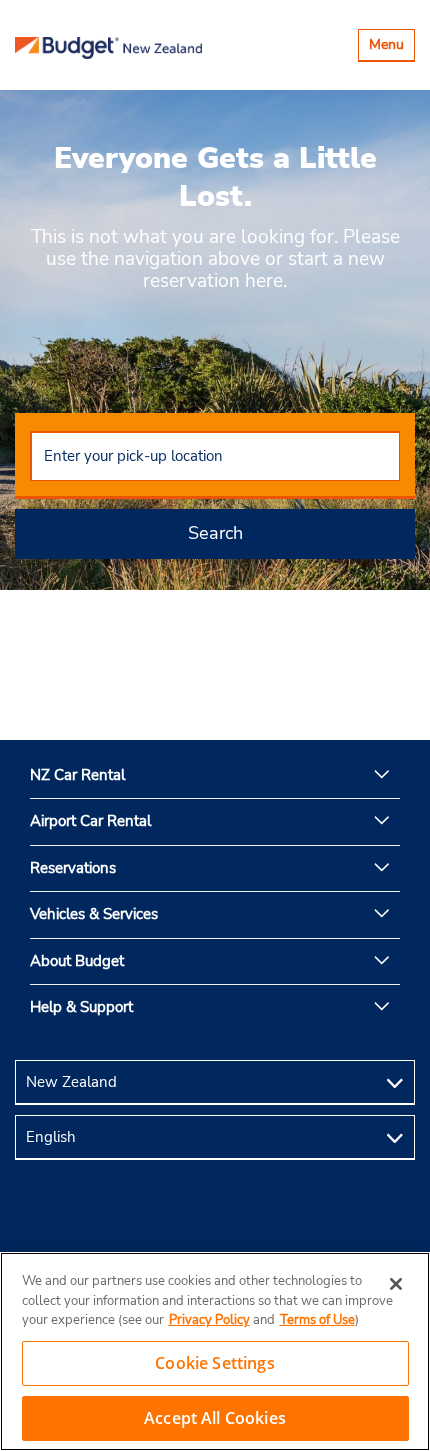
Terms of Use (317, 1320)
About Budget (77, 961)
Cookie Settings (214, 1363)
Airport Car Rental (90, 821)
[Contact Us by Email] (215, 1222)
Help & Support (81, 1007)
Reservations (73, 868)
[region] (215, 1351)
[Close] (396, 1284)
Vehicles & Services (94, 914)
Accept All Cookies (215, 1418)
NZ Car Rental (77, 775)
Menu (391, 47)
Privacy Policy (209, 1320)
